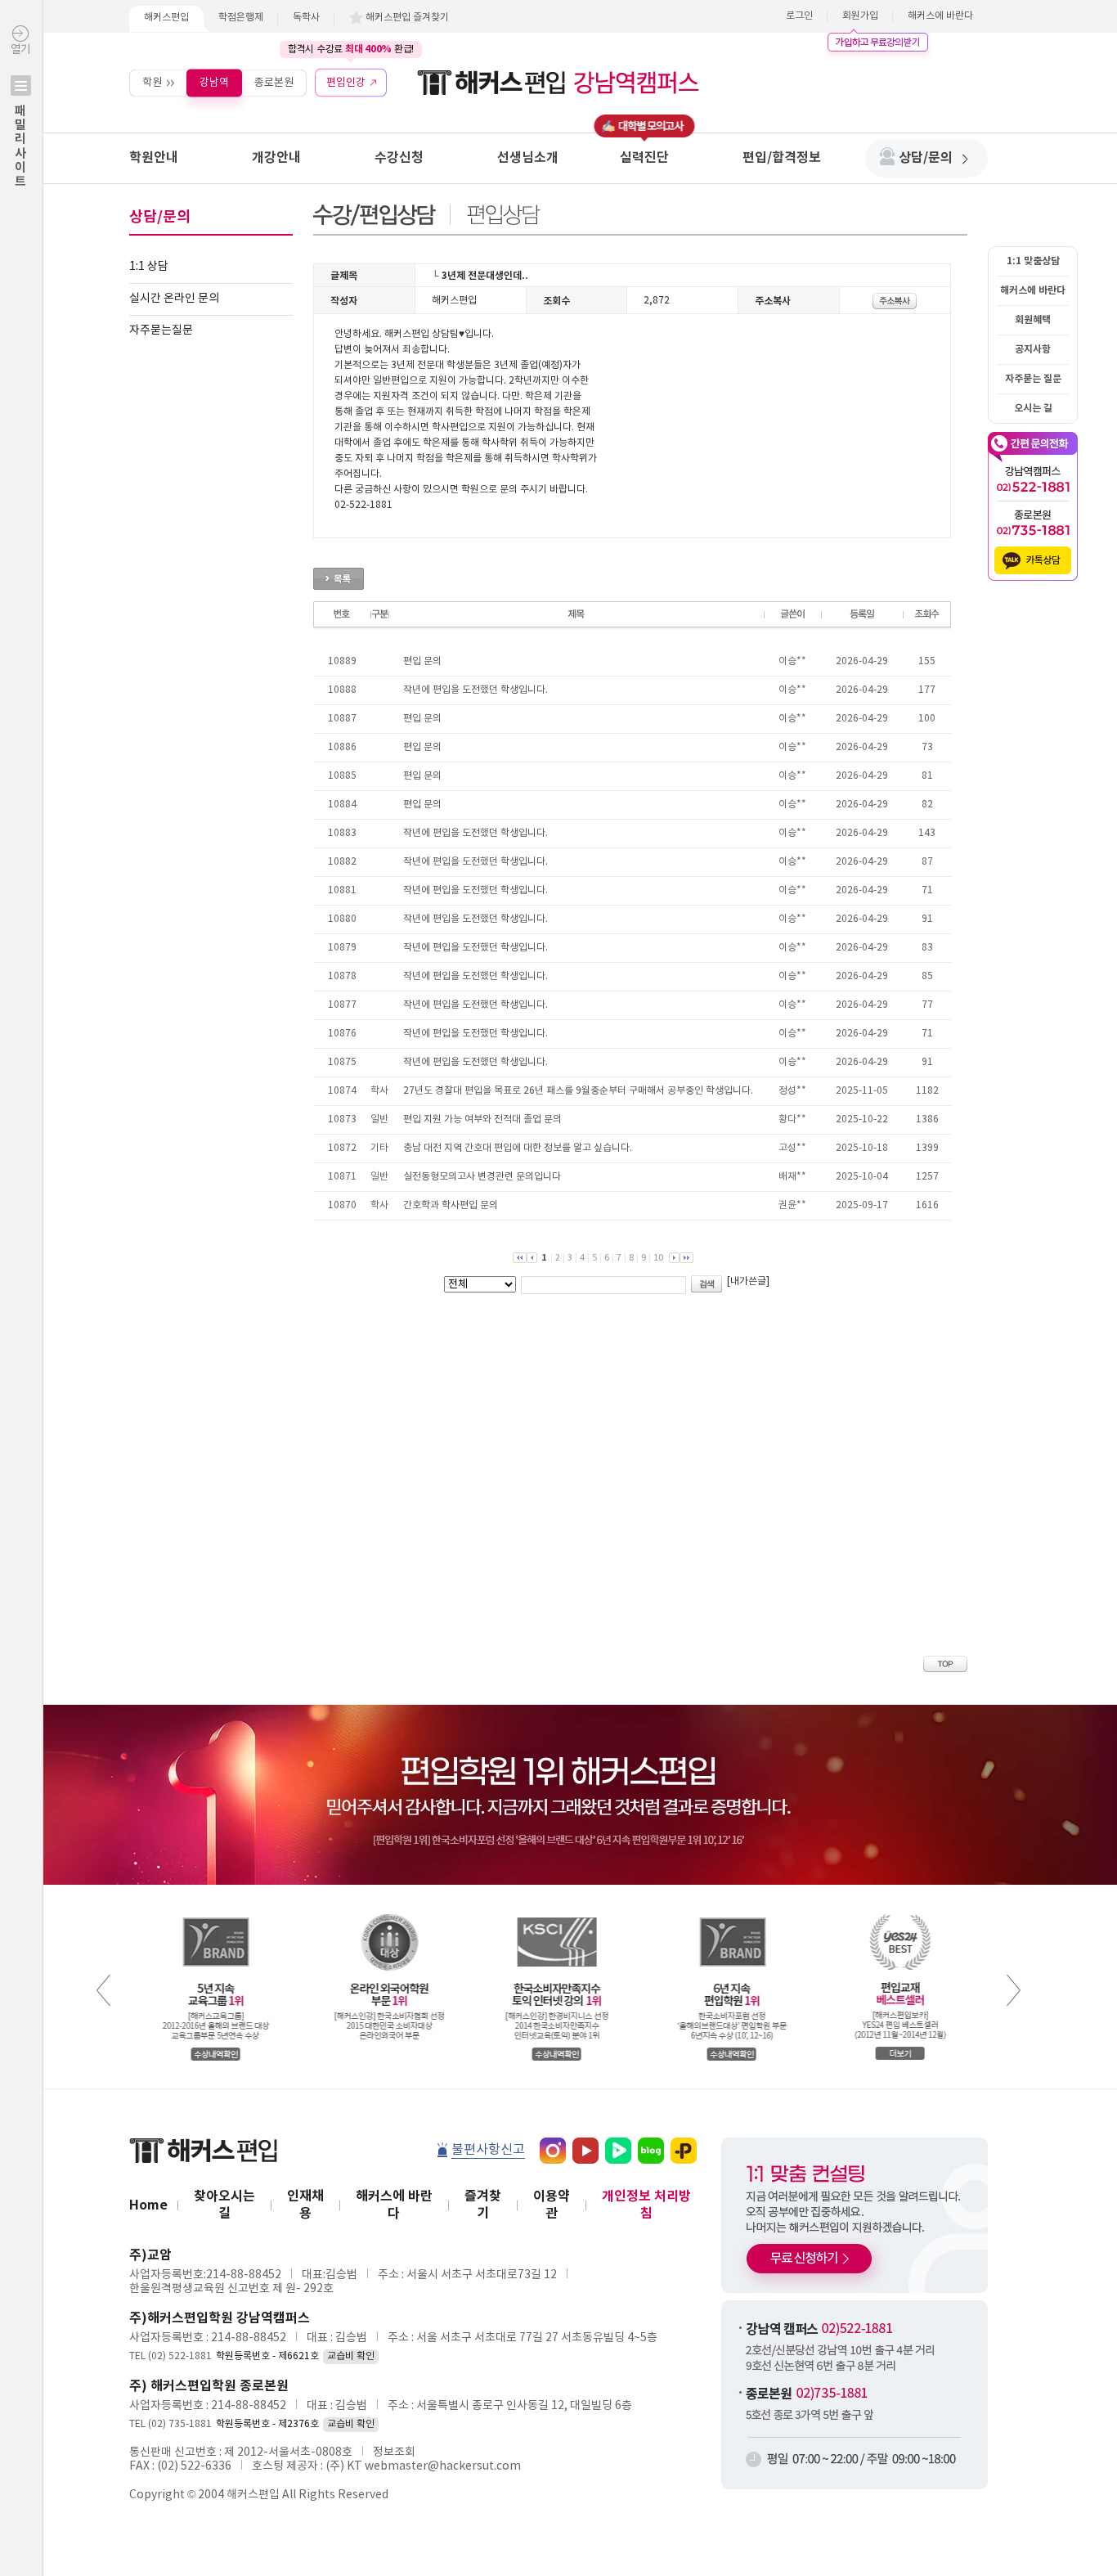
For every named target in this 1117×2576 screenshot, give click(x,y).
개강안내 (276, 158)
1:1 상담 (149, 267)
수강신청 (399, 158)
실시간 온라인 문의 (174, 299)
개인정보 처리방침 (646, 2205)
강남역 (214, 82)
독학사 (306, 18)
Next (1014, 1990)
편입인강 (346, 82)
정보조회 (394, 2452)
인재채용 (305, 2205)
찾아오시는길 (224, 2205)
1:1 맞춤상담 (1033, 261)
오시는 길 (1033, 408)
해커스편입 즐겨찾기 (407, 18)
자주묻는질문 (161, 330)
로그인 (799, 16)
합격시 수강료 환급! (351, 49)
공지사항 (1033, 349)
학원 (152, 82)
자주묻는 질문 (1033, 379)
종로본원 (274, 82)
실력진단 (644, 158)
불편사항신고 (488, 2150)
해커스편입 (166, 18)
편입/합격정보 (782, 158)
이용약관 (552, 2205)
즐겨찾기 (483, 2205)
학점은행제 (241, 18)
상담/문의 (926, 158)
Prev (103, 1990)
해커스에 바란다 (940, 16)
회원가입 (860, 16)
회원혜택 (1033, 320)
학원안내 (154, 158)
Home (148, 2205)
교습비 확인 (351, 2356)
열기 (20, 116)
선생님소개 (528, 158)
